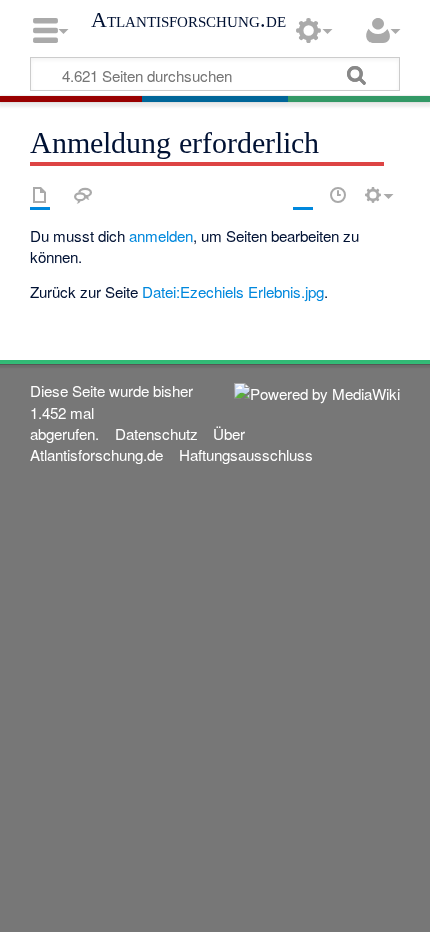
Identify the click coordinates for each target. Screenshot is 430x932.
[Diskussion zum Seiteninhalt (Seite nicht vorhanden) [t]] (83, 195)
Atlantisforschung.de (188, 20)
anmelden (161, 235)
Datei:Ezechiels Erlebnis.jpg (233, 291)
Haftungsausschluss (246, 454)
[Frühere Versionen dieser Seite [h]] (338, 195)
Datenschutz (156, 433)
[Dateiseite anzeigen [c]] (40, 195)
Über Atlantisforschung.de (137, 444)
